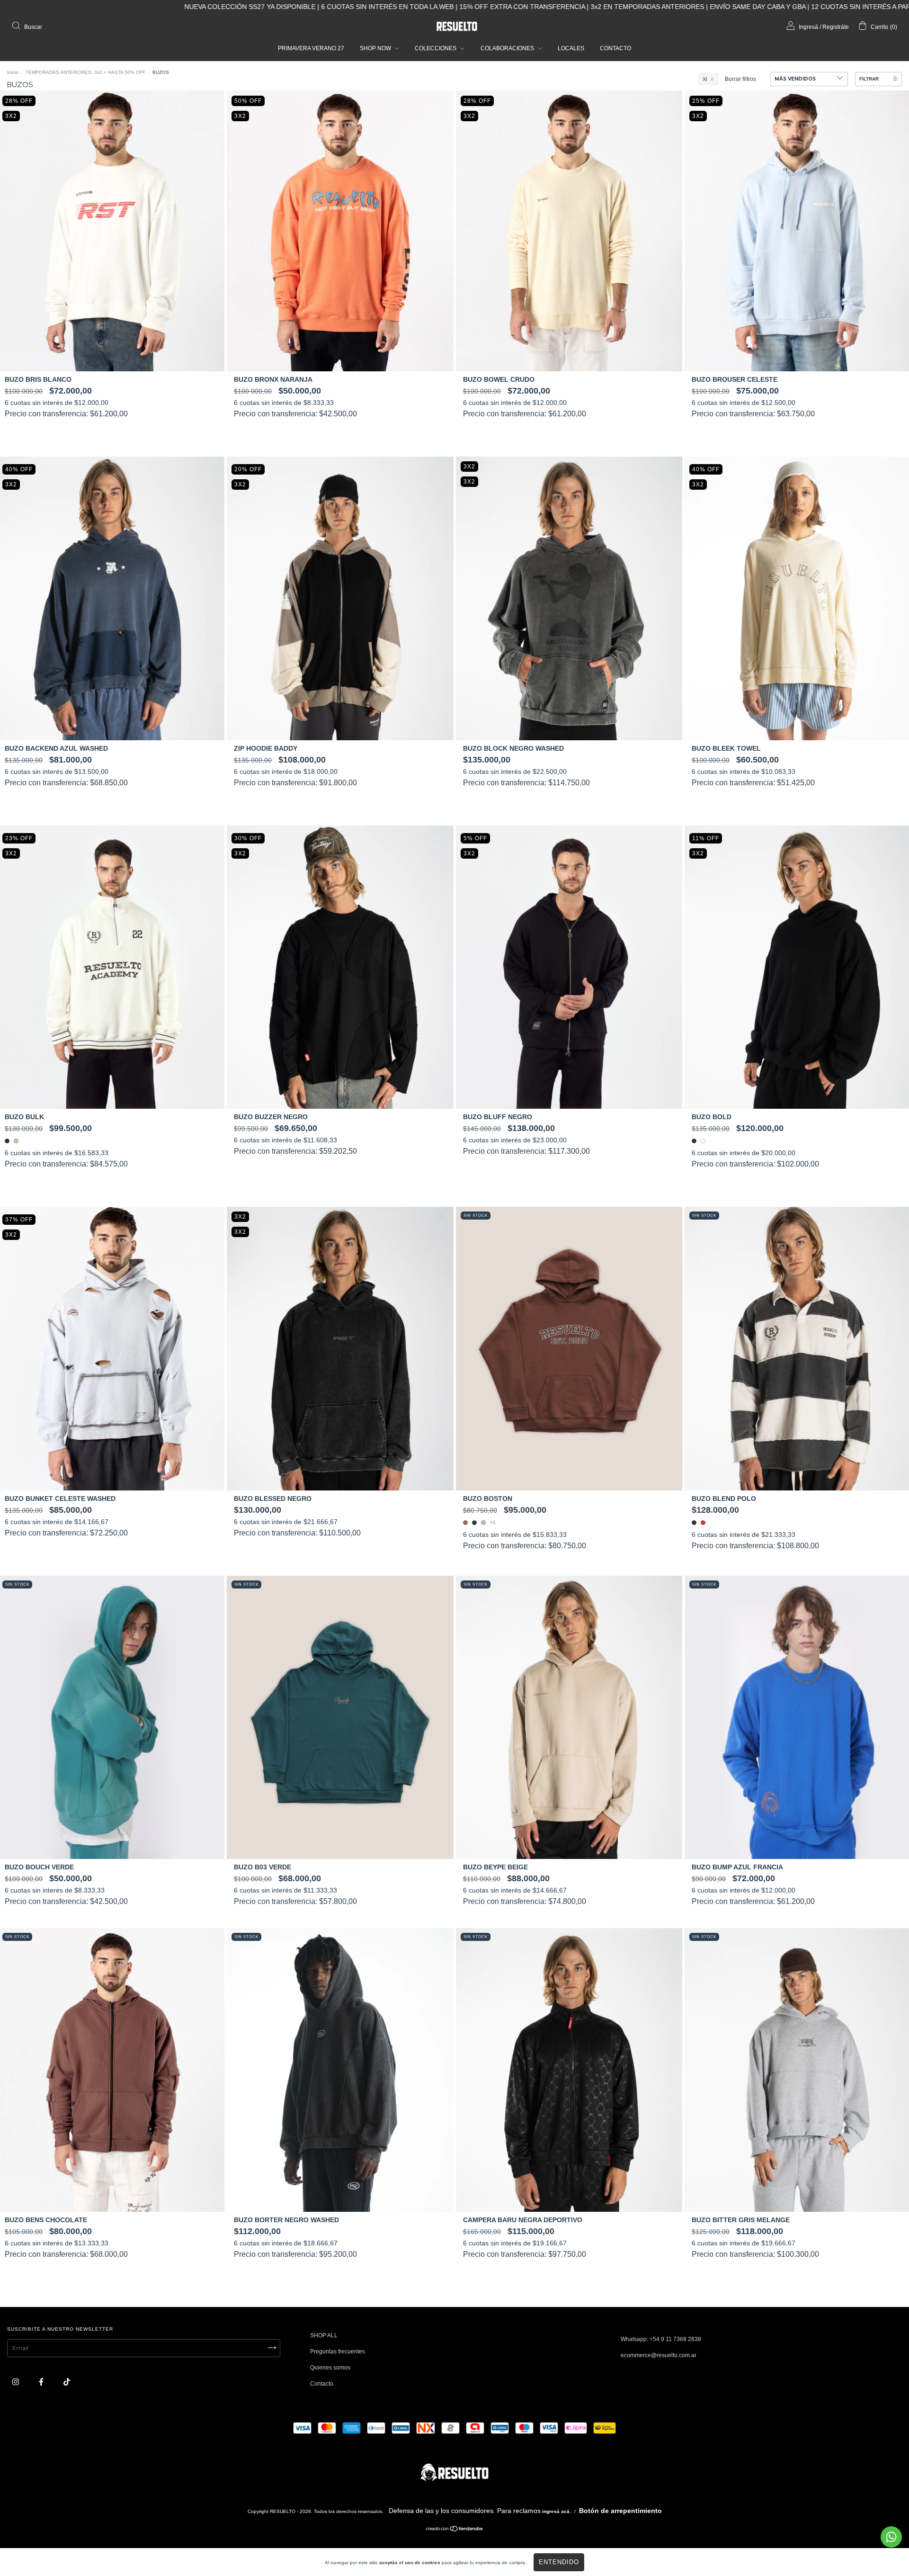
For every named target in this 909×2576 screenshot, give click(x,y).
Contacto (322, 2384)
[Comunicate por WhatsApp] (891, 2537)
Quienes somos (330, 2368)
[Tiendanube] (455, 2530)
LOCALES (571, 48)
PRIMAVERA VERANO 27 (311, 48)
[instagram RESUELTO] (16, 2382)
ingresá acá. (557, 2511)
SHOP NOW (376, 48)
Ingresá (808, 27)
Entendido (559, 2562)
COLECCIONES (436, 48)
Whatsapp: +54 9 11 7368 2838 (661, 2339)
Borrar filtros (740, 79)
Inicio (13, 72)
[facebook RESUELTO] (42, 2382)
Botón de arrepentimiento (620, 2511)
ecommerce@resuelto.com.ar (659, 2355)
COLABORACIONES (508, 48)
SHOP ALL (324, 2335)
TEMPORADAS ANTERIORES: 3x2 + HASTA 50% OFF (85, 72)
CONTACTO (615, 48)
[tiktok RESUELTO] (67, 2382)
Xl (705, 79)
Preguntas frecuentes (338, 2352)
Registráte (836, 27)
